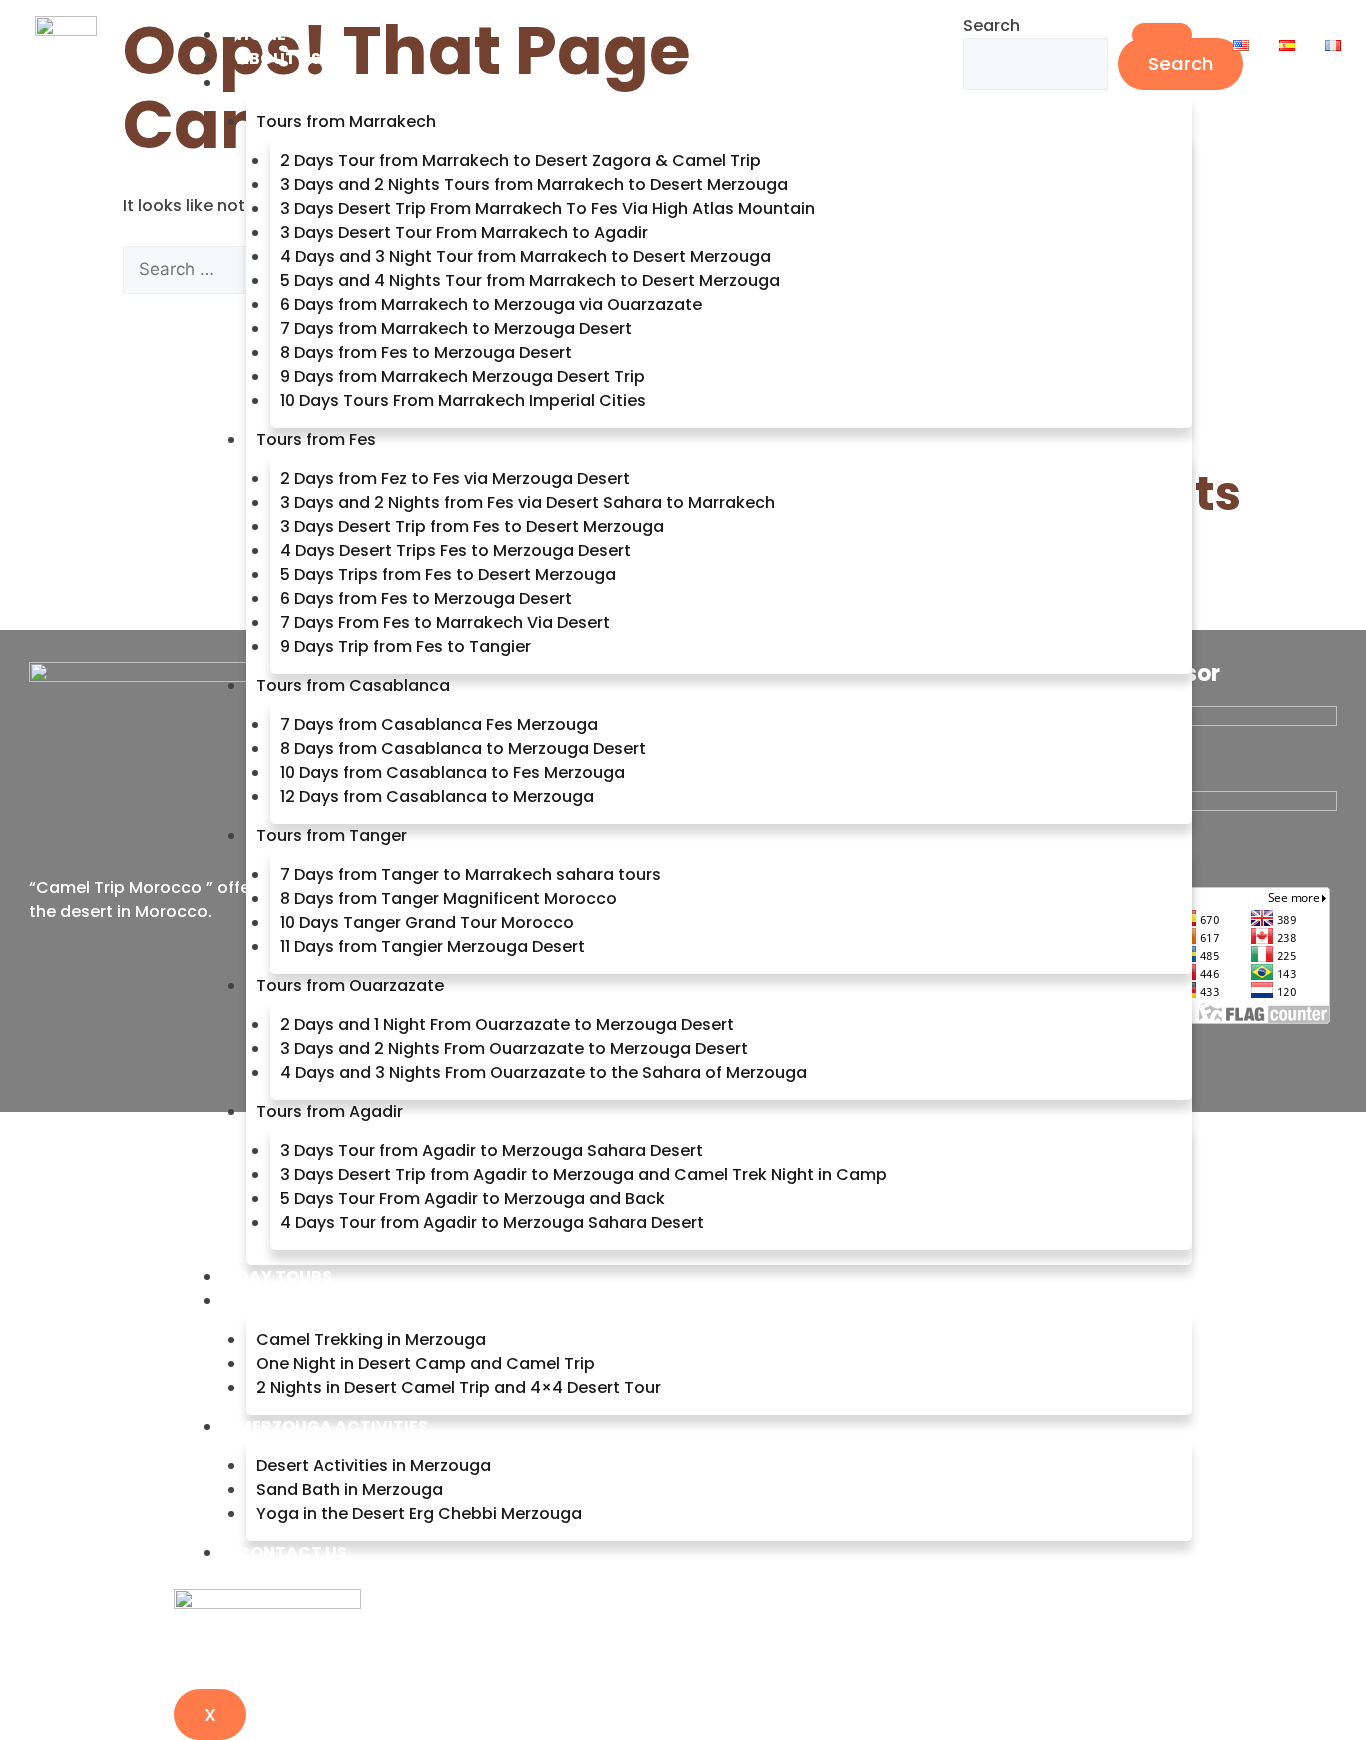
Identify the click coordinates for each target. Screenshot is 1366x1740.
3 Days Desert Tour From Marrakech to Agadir (464, 232)
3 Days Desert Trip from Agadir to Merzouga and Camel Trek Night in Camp (583, 1174)
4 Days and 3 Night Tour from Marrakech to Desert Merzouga (525, 256)
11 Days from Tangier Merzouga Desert (432, 946)
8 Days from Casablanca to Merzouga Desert (463, 748)
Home (261, 34)
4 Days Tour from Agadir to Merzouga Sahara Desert (492, 1222)
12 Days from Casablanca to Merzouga (437, 796)
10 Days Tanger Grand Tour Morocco (427, 922)
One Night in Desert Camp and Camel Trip (425, 1363)
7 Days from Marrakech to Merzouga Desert (456, 328)
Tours (265, 82)
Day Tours (284, 1276)
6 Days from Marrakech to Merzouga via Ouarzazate (491, 304)
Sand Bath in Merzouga (349, 1489)
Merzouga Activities (332, 1426)
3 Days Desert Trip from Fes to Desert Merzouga (472, 526)
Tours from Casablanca (353, 685)
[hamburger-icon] (1162, 35)
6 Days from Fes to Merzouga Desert (426, 598)
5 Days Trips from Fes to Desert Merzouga (448, 574)
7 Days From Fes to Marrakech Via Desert (445, 622)
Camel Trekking (308, 1300)
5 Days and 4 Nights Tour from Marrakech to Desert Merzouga (530, 280)
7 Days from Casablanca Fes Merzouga (439, 724)
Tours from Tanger (331, 835)
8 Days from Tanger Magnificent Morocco (448, 898)
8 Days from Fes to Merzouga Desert (426, 352)
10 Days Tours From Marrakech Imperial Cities (463, 400)
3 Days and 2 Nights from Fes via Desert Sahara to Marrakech (527, 502)
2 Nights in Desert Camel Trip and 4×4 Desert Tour (458, 1387)
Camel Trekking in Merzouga (371, 1339)
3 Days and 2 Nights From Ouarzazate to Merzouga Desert (514, 1048)
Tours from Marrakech (346, 121)
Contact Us (292, 1552)
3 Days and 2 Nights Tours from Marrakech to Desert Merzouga (534, 184)
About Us (279, 58)
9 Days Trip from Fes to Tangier (405, 646)
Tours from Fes (316, 439)
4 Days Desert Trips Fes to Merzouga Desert (455, 550)
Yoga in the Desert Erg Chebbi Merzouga (419, 1513)
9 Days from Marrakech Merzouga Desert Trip (462, 376)
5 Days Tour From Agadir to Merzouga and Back (472, 1198)
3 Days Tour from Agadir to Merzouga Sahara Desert (491, 1150)
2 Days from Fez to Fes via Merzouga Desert (455, 478)
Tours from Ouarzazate (350, 985)
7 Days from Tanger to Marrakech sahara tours (470, 874)
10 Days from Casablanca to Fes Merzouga (452, 772)
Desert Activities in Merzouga (373, 1465)
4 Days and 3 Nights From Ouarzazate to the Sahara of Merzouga (543, 1072)
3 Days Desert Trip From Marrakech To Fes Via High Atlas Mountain (547, 208)
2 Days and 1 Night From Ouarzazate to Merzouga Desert (507, 1024)
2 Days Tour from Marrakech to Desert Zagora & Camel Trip (520, 160)
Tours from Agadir (329, 1111)
